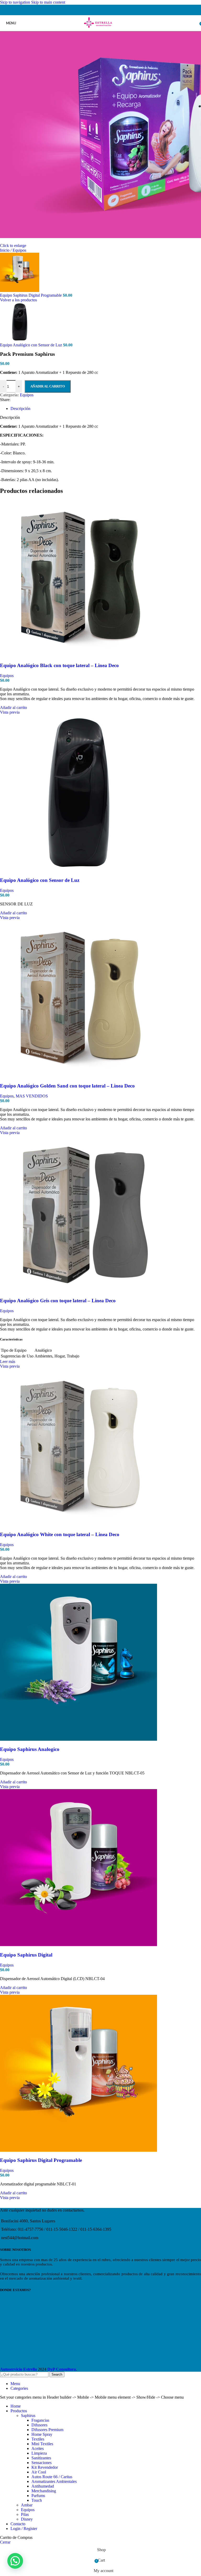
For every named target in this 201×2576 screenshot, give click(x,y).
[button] (15, 2561)
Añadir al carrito (48, 386)
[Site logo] (100, 28)
